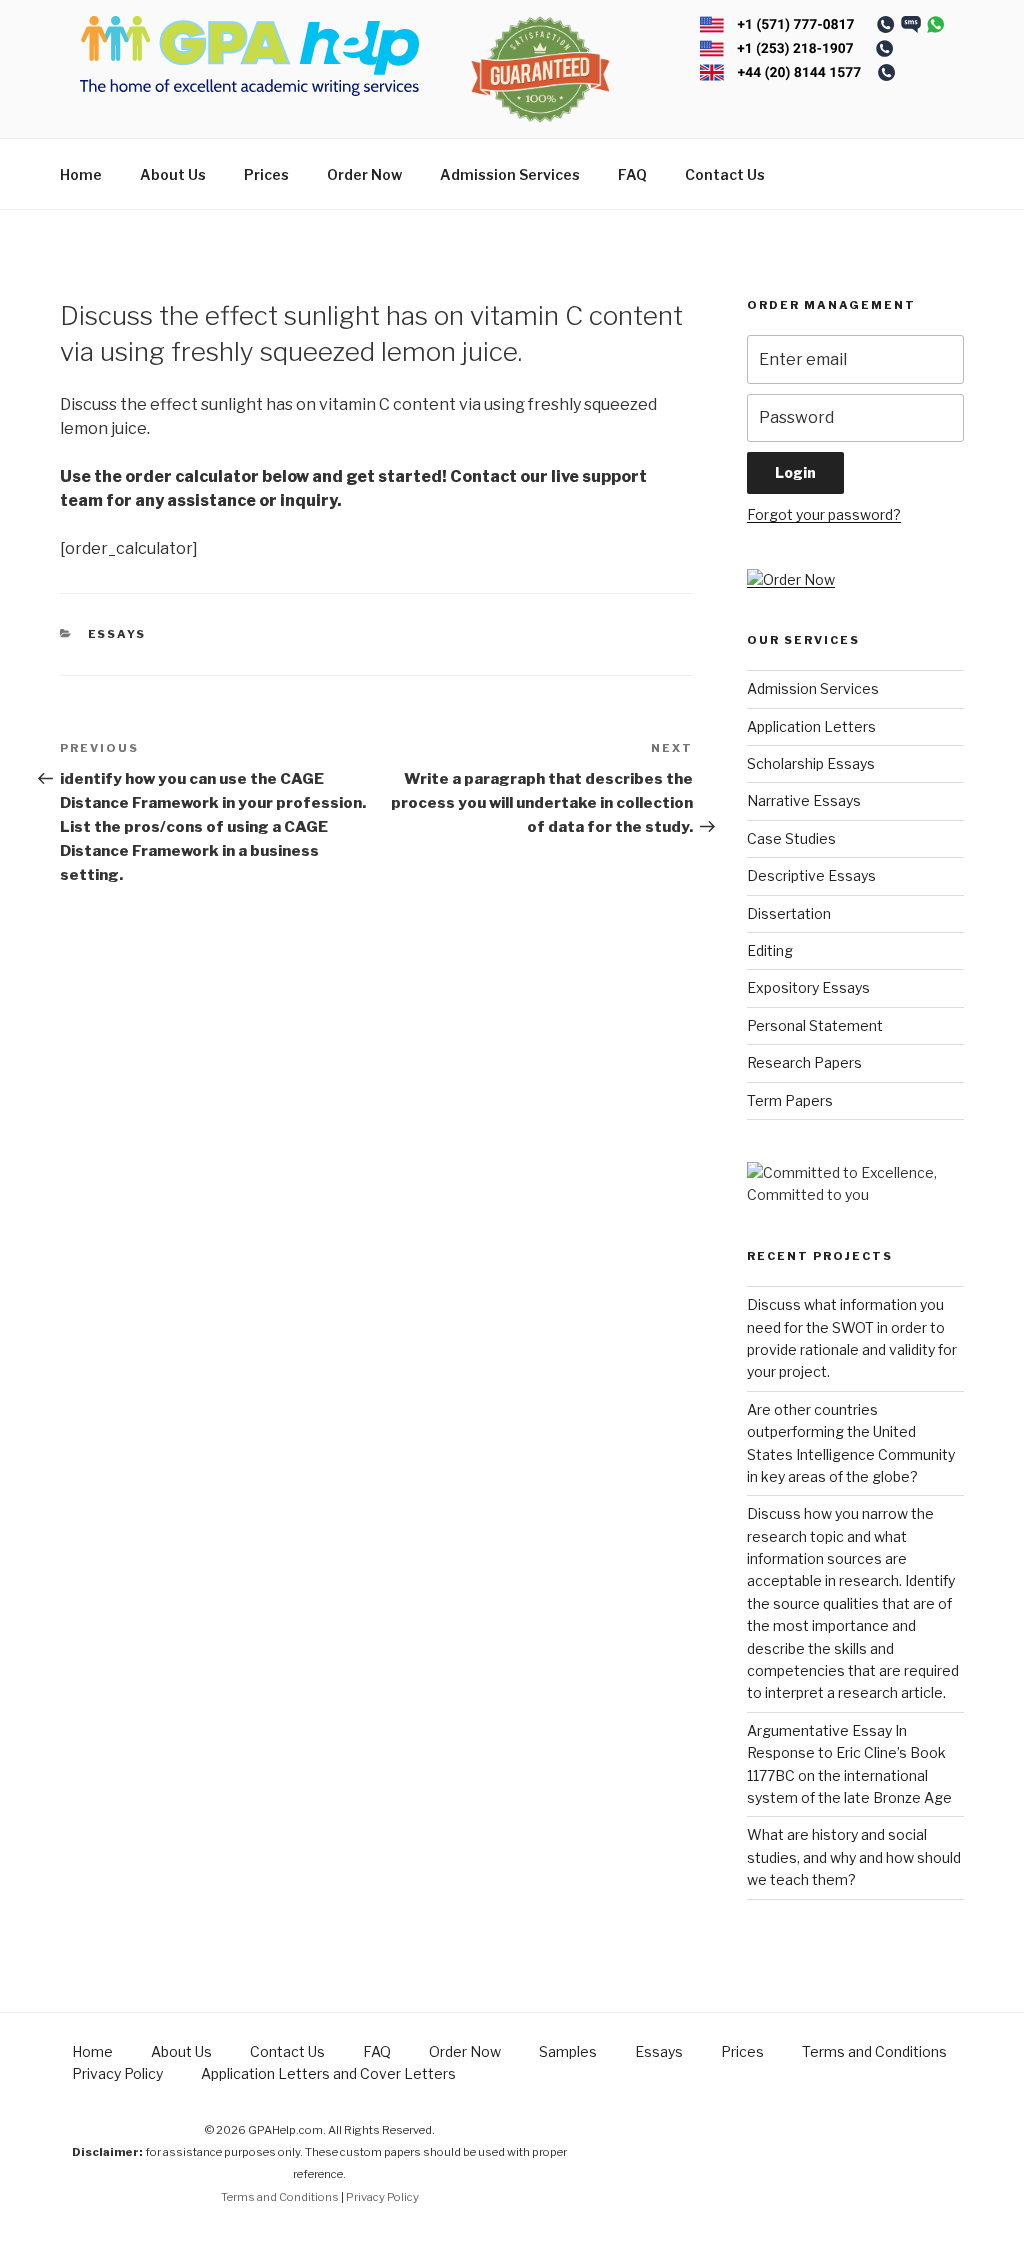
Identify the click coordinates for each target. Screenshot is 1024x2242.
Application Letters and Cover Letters (328, 2073)
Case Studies (791, 838)
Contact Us (725, 174)
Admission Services (510, 174)
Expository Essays (808, 987)
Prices (266, 174)
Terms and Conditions (874, 2051)
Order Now (364, 174)
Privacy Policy (117, 2073)
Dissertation (789, 913)
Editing (770, 950)
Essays (117, 634)
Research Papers (804, 1062)
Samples (568, 2051)
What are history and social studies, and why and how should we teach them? (854, 1857)
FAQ (632, 174)
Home (81, 174)
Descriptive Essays (811, 875)
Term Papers (790, 1100)
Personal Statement (815, 1025)
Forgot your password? (824, 514)
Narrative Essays (804, 800)
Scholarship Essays (811, 763)
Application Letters (811, 726)
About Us (173, 174)
